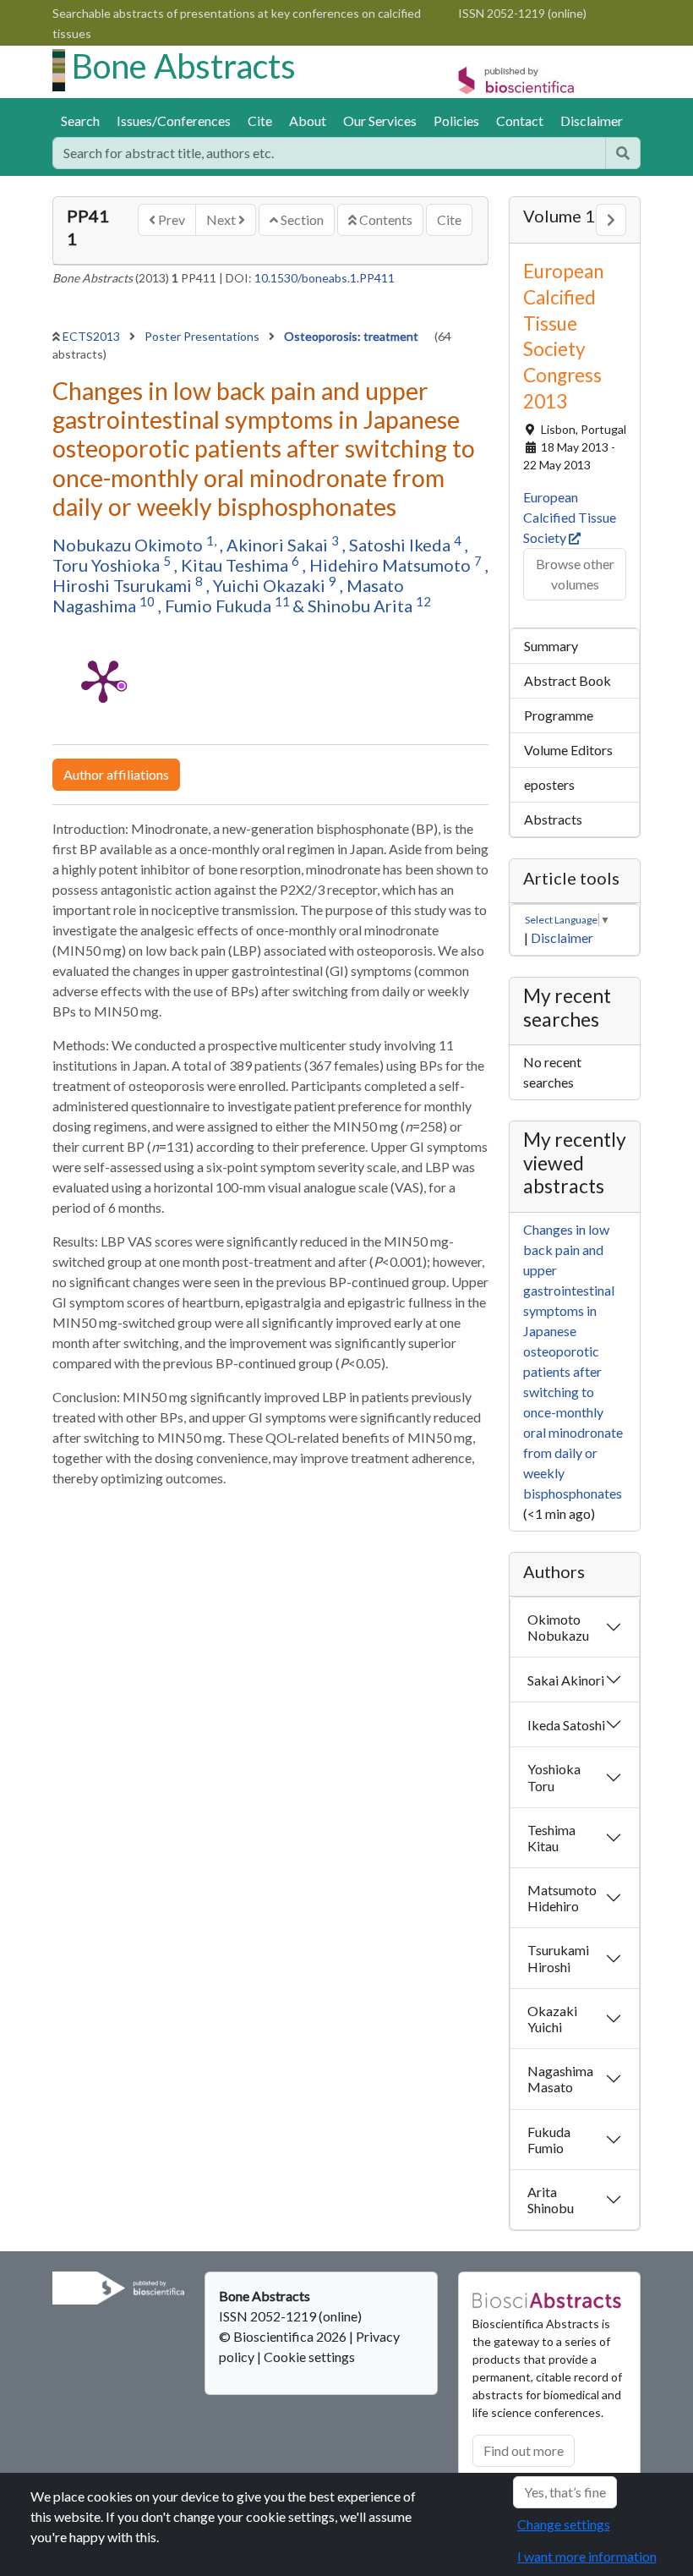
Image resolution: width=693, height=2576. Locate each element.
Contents (385, 219)
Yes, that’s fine (565, 2492)
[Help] (623, 153)
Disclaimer (592, 121)
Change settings (564, 2524)
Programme (559, 715)
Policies (456, 121)
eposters (549, 784)
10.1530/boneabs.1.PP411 (325, 278)
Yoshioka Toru (554, 1777)
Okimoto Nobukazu (558, 1627)
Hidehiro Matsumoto (392, 565)
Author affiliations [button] (116, 774)
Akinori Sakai (279, 545)
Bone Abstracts (184, 66)
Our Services (380, 121)
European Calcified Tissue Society (570, 517)
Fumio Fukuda (220, 606)
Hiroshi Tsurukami (124, 585)
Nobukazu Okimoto (129, 545)
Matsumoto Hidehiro (562, 1898)
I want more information (587, 2556)
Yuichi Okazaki (271, 585)
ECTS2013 (93, 336)
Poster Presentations (203, 336)
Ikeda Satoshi (566, 1725)
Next (222, 219)
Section (301, 219)
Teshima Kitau (551, 1838)
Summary (551, 646)
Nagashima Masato (560, 2079)
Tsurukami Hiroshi (558, 1958)
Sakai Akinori (566, 1680)
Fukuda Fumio (549, 2140)
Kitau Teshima (236, 565)
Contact (520, 121)
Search (80, 121)
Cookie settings (309, 2357)
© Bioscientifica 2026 (284, 2336)
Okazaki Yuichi (552, 2019)
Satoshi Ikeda (401, 545)
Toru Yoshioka (108, 565)
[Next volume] (611, 220)
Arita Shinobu (551, 2200)
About (308, 121)
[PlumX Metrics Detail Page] (103, 680)
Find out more (524, 2450)
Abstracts (553, 819)
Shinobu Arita (362, 606)
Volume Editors (568, 750)
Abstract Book (567, 680)
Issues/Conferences (174, 121)
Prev (170, 219)
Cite (260, 121)
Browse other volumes (575, 574)
